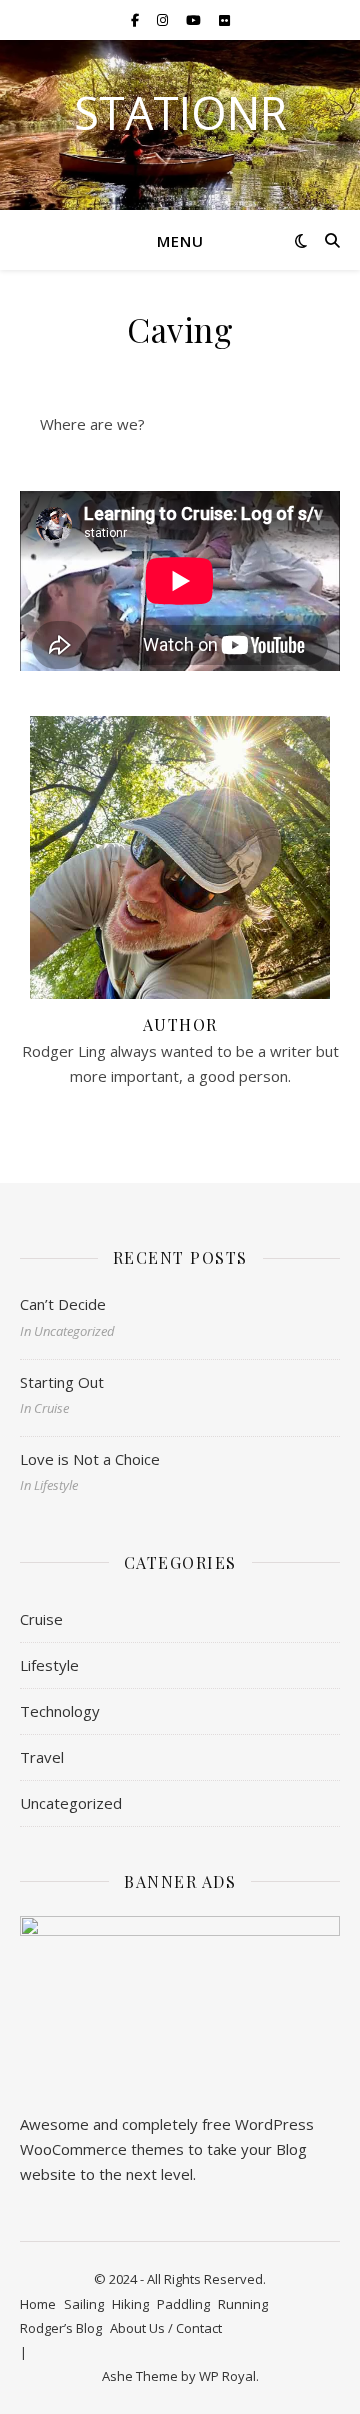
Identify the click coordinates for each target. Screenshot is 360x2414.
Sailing (84, 2304)
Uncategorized (71, 1803)
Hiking (130, 2304)
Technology (60, 1711)
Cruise (41, 1619)
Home (38, 2304)
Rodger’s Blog (61, 2328)
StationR (180, 112)
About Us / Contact (166, 2328)
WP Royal (227, 2376)
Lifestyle (49, 1665)
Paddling (183, 2304)
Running (243, 2304)
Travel (42, 1757)
